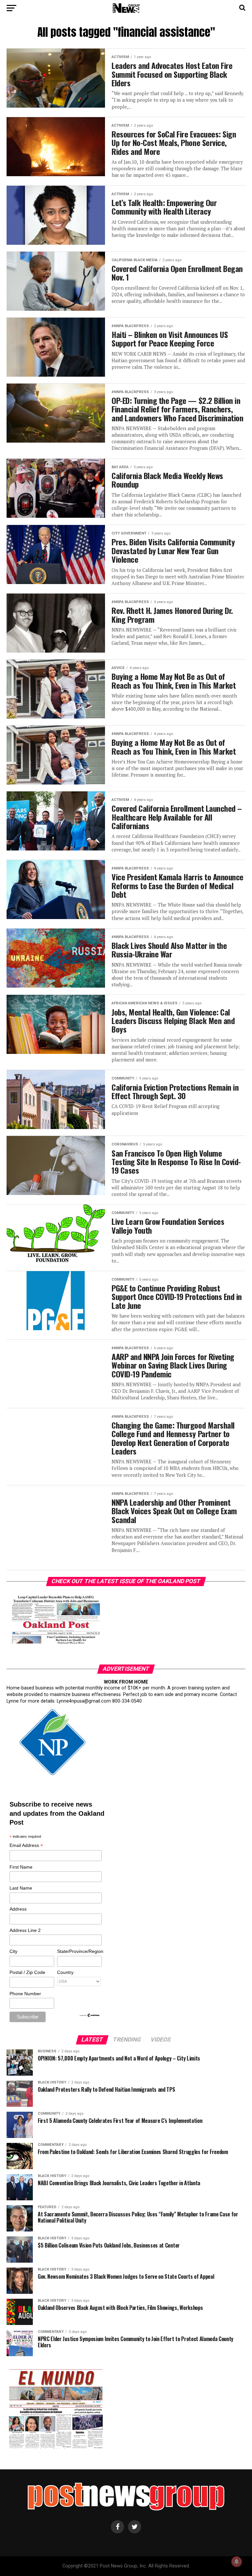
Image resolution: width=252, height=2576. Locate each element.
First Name (21, 1867)
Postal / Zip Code (27, 1972)
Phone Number (25, 1994)
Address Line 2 (25, 1930)
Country (65, 1972)
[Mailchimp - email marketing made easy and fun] (90, 2016)
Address (18, 1909)
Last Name (21, 1888)
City (13, 1951)
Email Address (26, 1846)
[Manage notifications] (237, 2562)
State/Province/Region (79, 1951)
